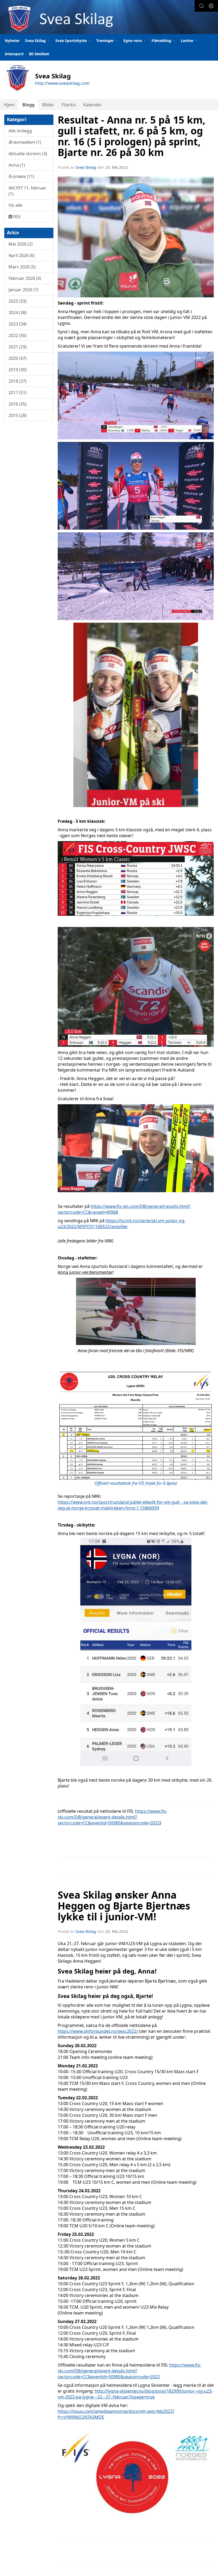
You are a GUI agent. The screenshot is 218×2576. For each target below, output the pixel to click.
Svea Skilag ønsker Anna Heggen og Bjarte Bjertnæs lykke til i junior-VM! (124, 1906)
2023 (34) (18, 324)
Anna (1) (17, 165)
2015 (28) (18, 415)
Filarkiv (69, 105)
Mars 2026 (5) (22, 267)
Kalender (93, 105)
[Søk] (202, 6)
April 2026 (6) (22, 255)
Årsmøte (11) (21, 176)
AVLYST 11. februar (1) (27, 191)
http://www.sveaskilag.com (62, 83)
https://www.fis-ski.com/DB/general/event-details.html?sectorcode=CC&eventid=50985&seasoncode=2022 (112, 1817)
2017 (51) (18, 393)
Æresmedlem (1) (25, 142)
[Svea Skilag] (109, 18)
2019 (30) (18, 370)
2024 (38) (18, 313)
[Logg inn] (211, 6)
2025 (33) (18, 301)
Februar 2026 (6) (25, 278)
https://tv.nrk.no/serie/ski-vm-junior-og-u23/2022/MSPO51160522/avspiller (122, 1224)
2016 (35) (18, 404)
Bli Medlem (39, 54)
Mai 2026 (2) (21, 244)
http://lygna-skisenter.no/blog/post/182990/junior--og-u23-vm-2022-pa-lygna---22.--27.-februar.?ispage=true (135, 2394)
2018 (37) (18, 381)
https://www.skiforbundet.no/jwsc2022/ (98, 2031)
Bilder (48, 105)
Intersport (14, 54)
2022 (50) (18, 335)
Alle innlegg (20, 131)
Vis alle (15, 205)
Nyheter (12, 41)
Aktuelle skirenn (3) (28, 154)
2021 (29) (18, 347)
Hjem (9, 105)
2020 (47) (18, 358)
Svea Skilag (86, 167)
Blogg (28, 105)
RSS (16, 217)
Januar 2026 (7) (23, 290)
